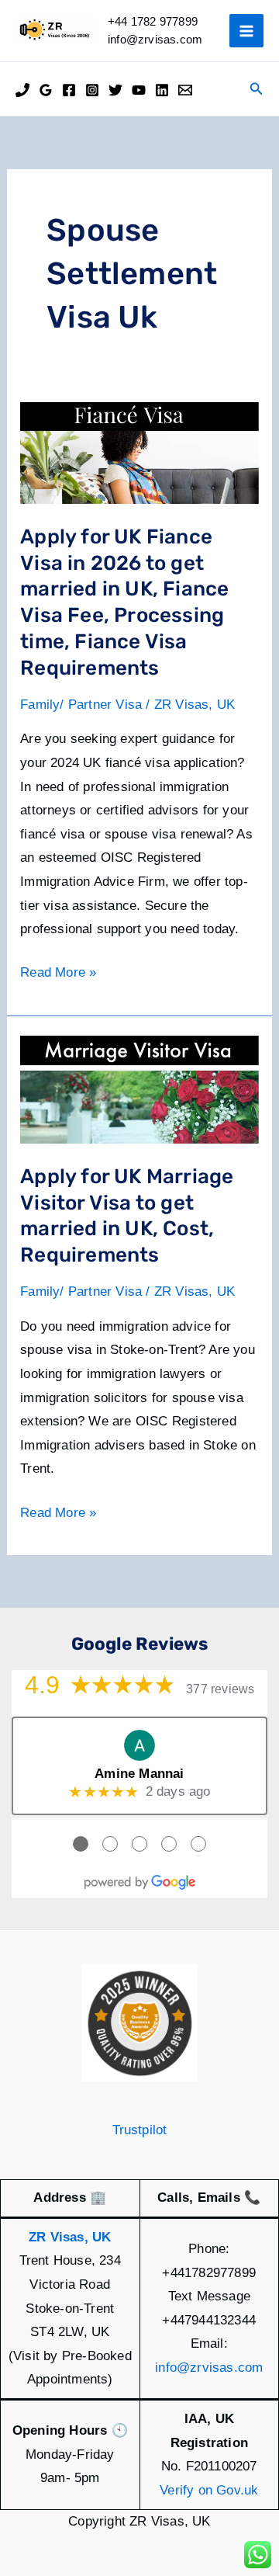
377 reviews (220, 1689)
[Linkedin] (162, 90)
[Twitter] (115, 90)
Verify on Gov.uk (209, 2490)
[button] (257, 89)
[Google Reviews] (46, 90)
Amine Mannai (139, 1774)
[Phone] (22, 90)
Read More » (58, 975)
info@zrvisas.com (209, 2368)
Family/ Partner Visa (81, 705)
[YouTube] (139, 90)
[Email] (185, 90)
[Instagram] (92, 90)
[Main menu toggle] (246, 31)
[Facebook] (69, 90)
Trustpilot (140, 2130)
